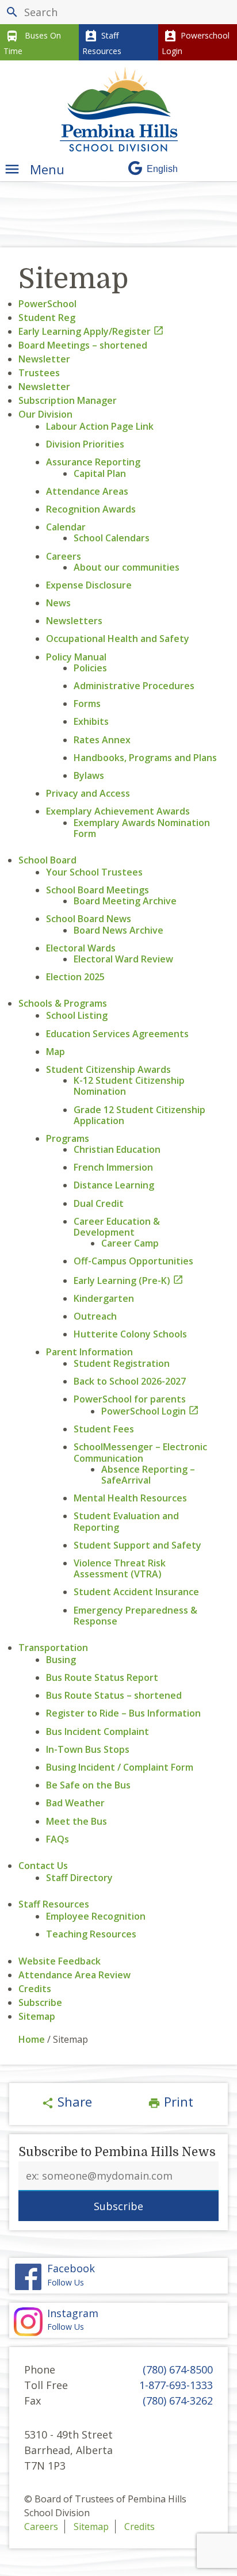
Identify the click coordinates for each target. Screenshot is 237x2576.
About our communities (127, 567)
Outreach (95, 1316)
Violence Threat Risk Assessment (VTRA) (120, 1568)
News (58, 603)
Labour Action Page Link (100, 426)
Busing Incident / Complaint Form (120, 1767)
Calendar (66, 527)
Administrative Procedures (134, 686)
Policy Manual (76, 657)
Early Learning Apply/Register (91, 331)
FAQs (58, 1839)
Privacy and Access (88, 793)
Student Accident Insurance (136, 1592)
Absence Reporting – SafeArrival (148, 1475)
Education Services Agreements (117, 1034)
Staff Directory (79, 1878)
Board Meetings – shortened (83, 345)
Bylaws (89, 775)
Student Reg (47, 318)
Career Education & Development (117, 1227)
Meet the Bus (77, 1821)
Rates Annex (102, 740)
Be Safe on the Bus (88, 1785)
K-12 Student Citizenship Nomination (129, 1086)
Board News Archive (118, 930)
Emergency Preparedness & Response (135, 1616)
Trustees (39, 373)
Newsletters (74, 621)
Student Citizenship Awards (108, 1069)
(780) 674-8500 (178, 2369)
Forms (87, 704)
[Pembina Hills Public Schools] (119, 109)
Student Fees (104, 1429)
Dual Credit (99, 1203)
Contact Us (43, 1866)
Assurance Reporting (93, 462)
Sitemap (37, 2016)
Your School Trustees (94, 872)
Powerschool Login (196, 43)
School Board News (89, 919)
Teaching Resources (91, 1934)
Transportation (53, 1648)
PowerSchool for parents (130, 1399)
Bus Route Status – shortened (114, 1695)
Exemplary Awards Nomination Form (142, 828)
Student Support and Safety (137, 1545)
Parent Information (89, 1352)
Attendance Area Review (74, 1975)
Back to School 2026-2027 (130, 1381)
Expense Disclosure (89, 585)
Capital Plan (100, 473)
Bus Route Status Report (102, 1677)
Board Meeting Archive (125, 901)
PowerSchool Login (150, 1411)
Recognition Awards (91, 509)
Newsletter (44, 359)
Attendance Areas (87, 491)
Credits (35, 1989)
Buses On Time (32, 43)
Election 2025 (75, 977)
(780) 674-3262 (178, 2401)
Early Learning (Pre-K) (129, 1281)
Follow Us (71, 2275)
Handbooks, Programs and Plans (145, 758)
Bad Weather (75, 1803)
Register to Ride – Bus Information (123, 1713)
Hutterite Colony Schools (130, 1334)
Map (56, 1052)
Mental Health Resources (130, 1498)
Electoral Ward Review (123, 959)
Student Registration (122, 1363)
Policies (90, 668)
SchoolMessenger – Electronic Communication (140, 1452)
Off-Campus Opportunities (133, 1261)
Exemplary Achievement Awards (118, 811)
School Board (47, 860)
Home (32, 2039)
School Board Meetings (98, 890)
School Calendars (112, 538)
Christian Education (117, 1149)
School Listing (77, 1015)
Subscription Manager (68, 400)
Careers (64, 556)
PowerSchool (47, 304)
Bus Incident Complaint (98, 1732)
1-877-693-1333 (176, 2385)
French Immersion (113, 1167)
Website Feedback (60, 1961)
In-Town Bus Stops (88, 1749)
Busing (61, 1660)
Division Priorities (85, 444)
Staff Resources (102, 43)
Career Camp (130, 1243)
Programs (68, 1138)
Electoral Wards (81, 948)
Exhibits (91, 721)
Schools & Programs (63, 1003)
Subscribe (40, 2002)
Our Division (45, 414)
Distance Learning (114, 1185)
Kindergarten (104, 1298)
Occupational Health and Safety (118, 639)
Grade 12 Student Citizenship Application (139, 1115)
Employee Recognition (96, 1916)
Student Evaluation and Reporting (126, 1521)
